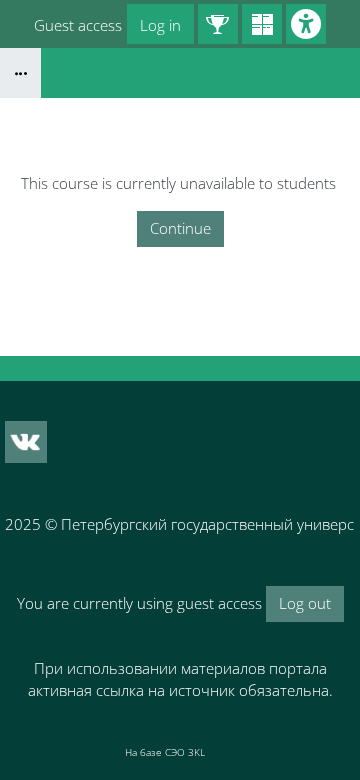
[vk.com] (26, 442)
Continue (180, 228)
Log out (305, 603)
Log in (160, 25)
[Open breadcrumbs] (20, 73)
